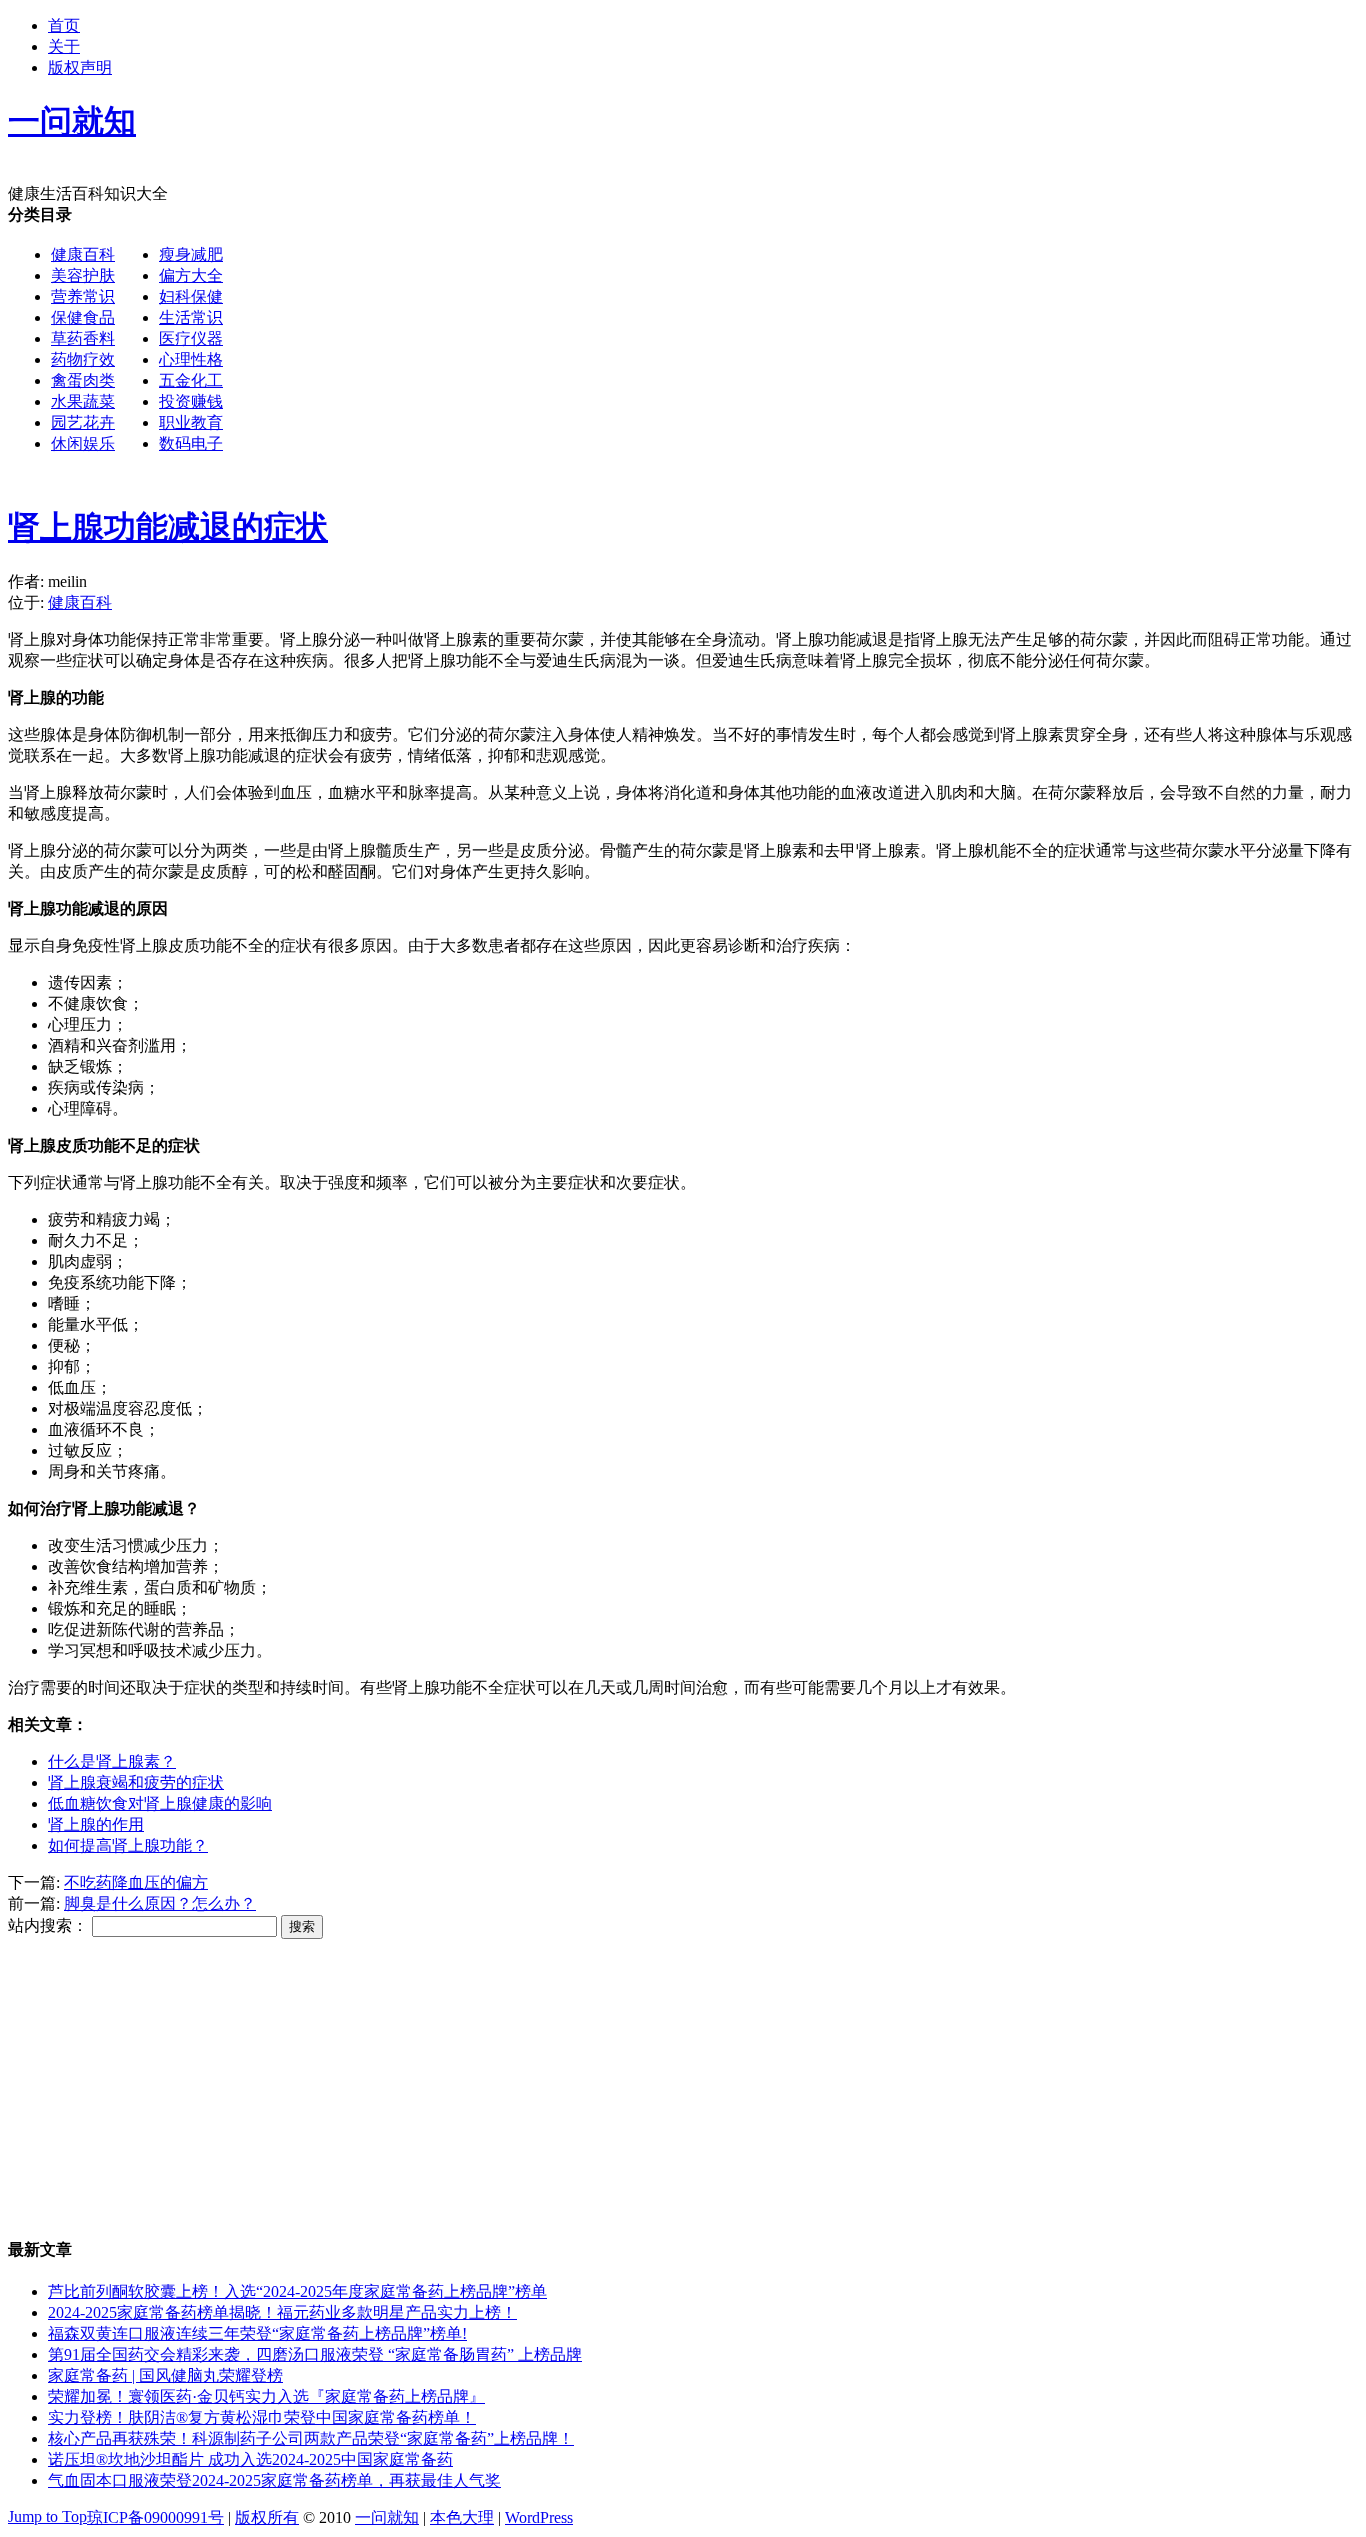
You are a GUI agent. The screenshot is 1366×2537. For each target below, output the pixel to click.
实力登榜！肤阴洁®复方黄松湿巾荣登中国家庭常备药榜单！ (262, 2417)
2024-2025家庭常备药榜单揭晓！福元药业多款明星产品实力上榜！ (282, 2312)
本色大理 (462, 2517)
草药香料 (83, 338)
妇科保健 (191, 296)
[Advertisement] (608, 614)
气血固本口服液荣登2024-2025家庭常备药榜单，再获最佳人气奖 (274, 2480)
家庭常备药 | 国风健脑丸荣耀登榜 (165, 2375)
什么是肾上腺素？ (112, 1761)
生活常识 (191, 317)
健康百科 (83, 254)
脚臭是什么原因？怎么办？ (160, 1903)
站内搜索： (48, 1925)
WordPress (539, 2517)
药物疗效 (83, 359)
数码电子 (191, 443)
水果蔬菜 (83, 401)
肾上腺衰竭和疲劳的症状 (136, 1782)
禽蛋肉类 (83, 380)
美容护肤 (83, 275)
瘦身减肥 (191, 254)
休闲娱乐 (83, 443)
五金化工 (191, 380)
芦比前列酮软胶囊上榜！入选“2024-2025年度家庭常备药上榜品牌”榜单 (297, 2291)
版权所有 (267, 2517)
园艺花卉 (83, 422)
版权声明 (80, 67)
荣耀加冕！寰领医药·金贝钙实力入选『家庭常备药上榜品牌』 (266, 2396)
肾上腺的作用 (96, 1824)
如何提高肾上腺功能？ (128, 1845)
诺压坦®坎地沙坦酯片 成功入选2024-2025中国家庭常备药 (250, 2459)
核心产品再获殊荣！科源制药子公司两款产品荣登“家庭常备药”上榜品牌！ (311, 2438)
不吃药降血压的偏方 (136, 1882)
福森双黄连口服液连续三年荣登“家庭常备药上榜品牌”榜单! (257, 2333)
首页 (64, 25)
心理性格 (191, 359)
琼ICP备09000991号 (155, 2517)
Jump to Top (47, 2516)
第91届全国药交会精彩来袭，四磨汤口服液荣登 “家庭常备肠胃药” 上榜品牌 (315, 2354)
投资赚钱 (191, 401)
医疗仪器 (191, 338)
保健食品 (83, 317)
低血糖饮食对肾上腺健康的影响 (160, 1803)
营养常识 (83, 296)
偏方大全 (191, 275)
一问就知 (387, 2517)
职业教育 (191, 422)
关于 (64, 46)
